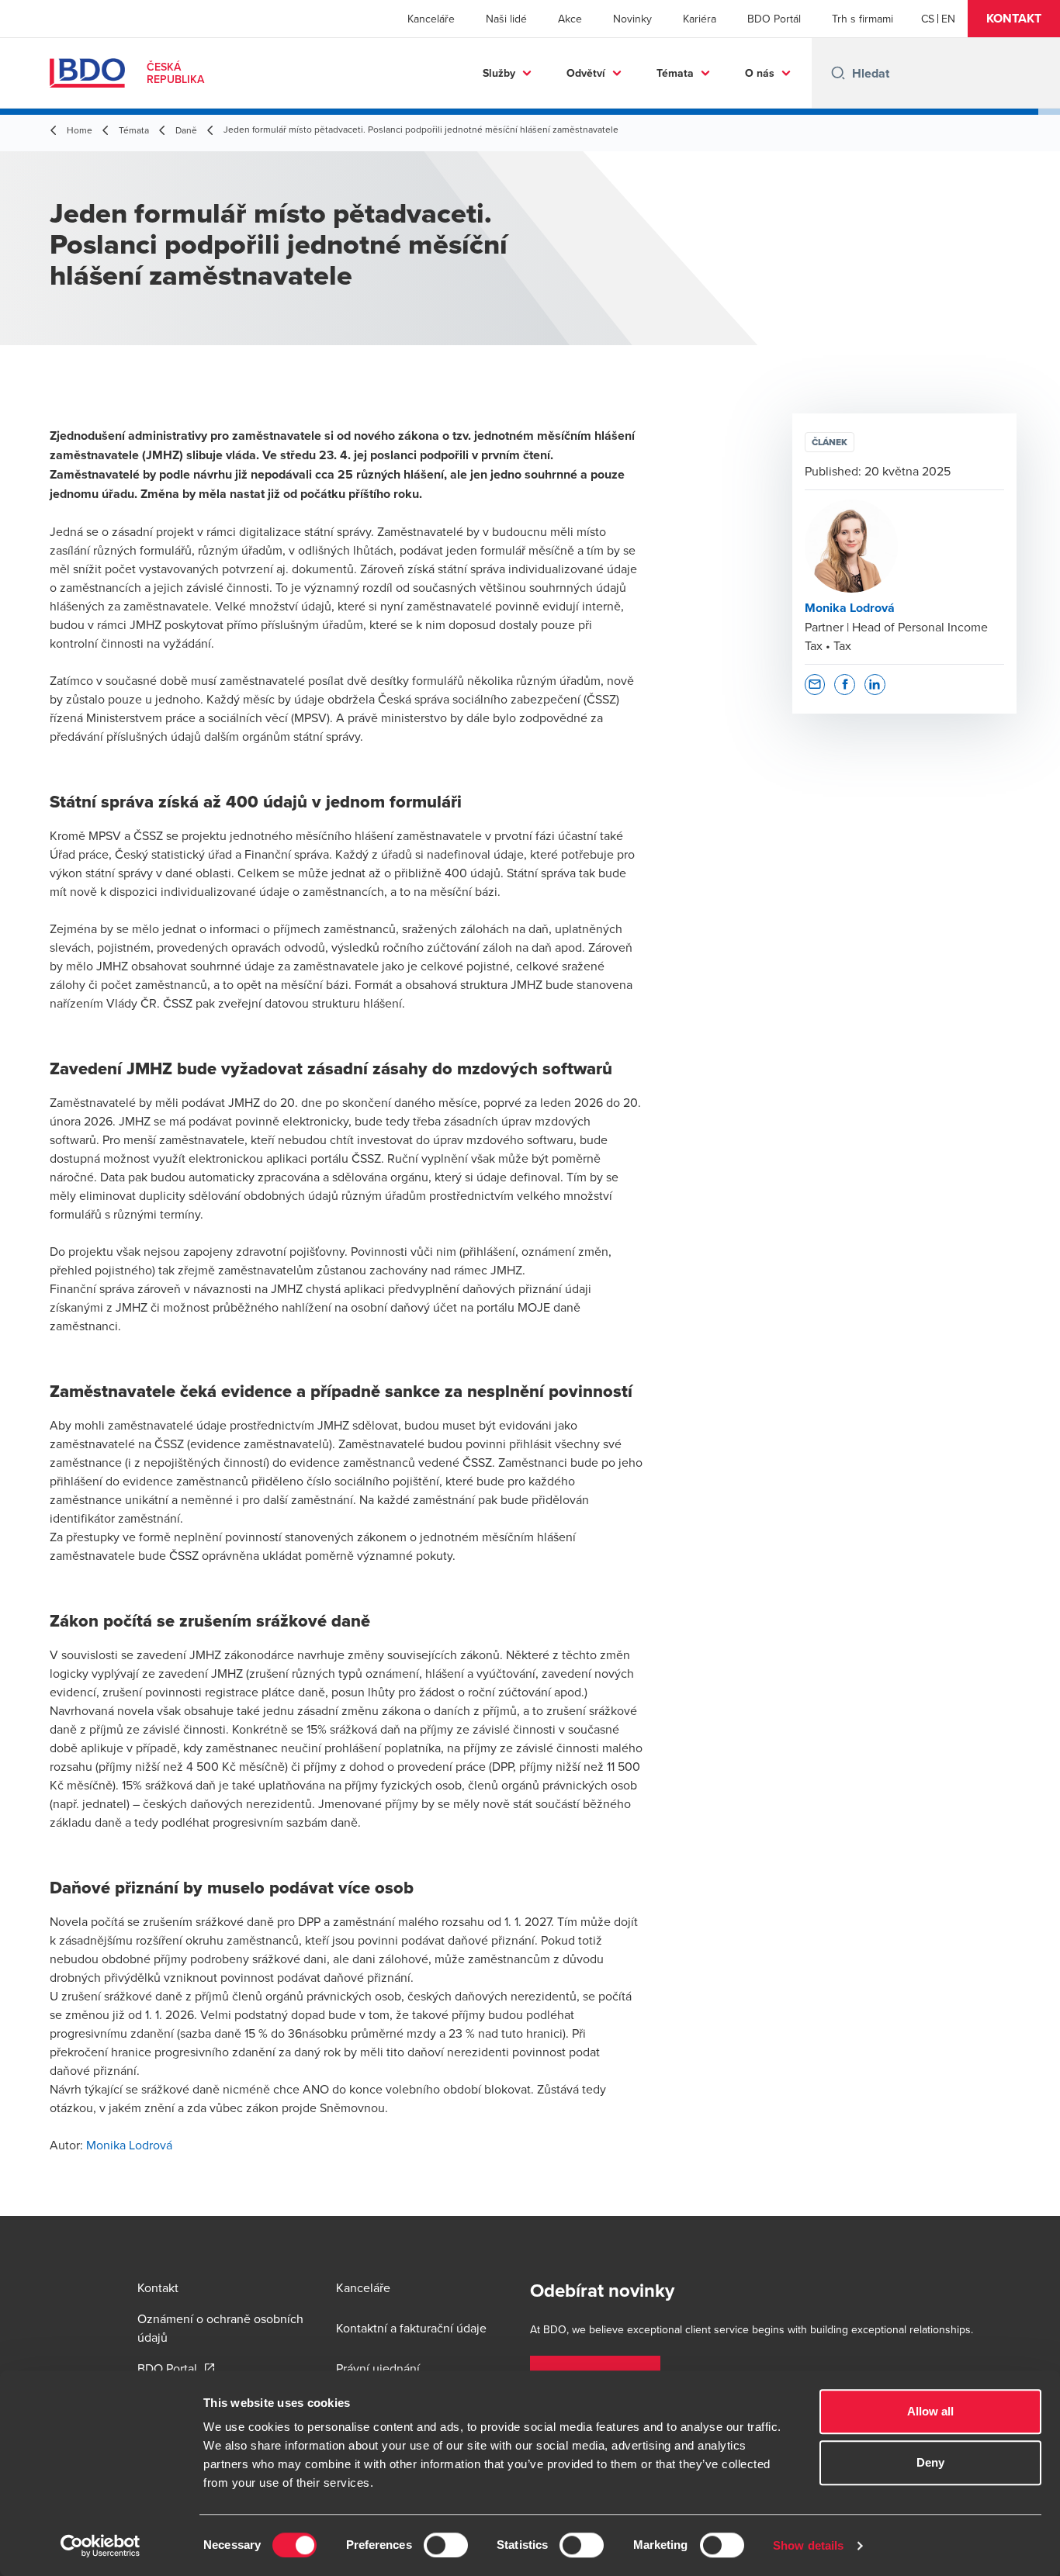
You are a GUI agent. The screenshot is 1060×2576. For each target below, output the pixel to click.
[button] (1014, 19)
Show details (808, 2545)
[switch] (446, 2545)
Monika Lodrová (129, 2145)
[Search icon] (838, 73)
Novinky (632, 19)
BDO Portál (774, 19)
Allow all (931, 2411)
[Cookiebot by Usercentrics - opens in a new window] (100, 2546)
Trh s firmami (863, 19)
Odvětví (586, 73)
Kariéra (700, 19)
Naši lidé (506, 19)
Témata (675, 73)
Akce (570, 19)
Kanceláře (431, 19)
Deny (930, 2462)
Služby (499, 73)
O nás (760, 73)
